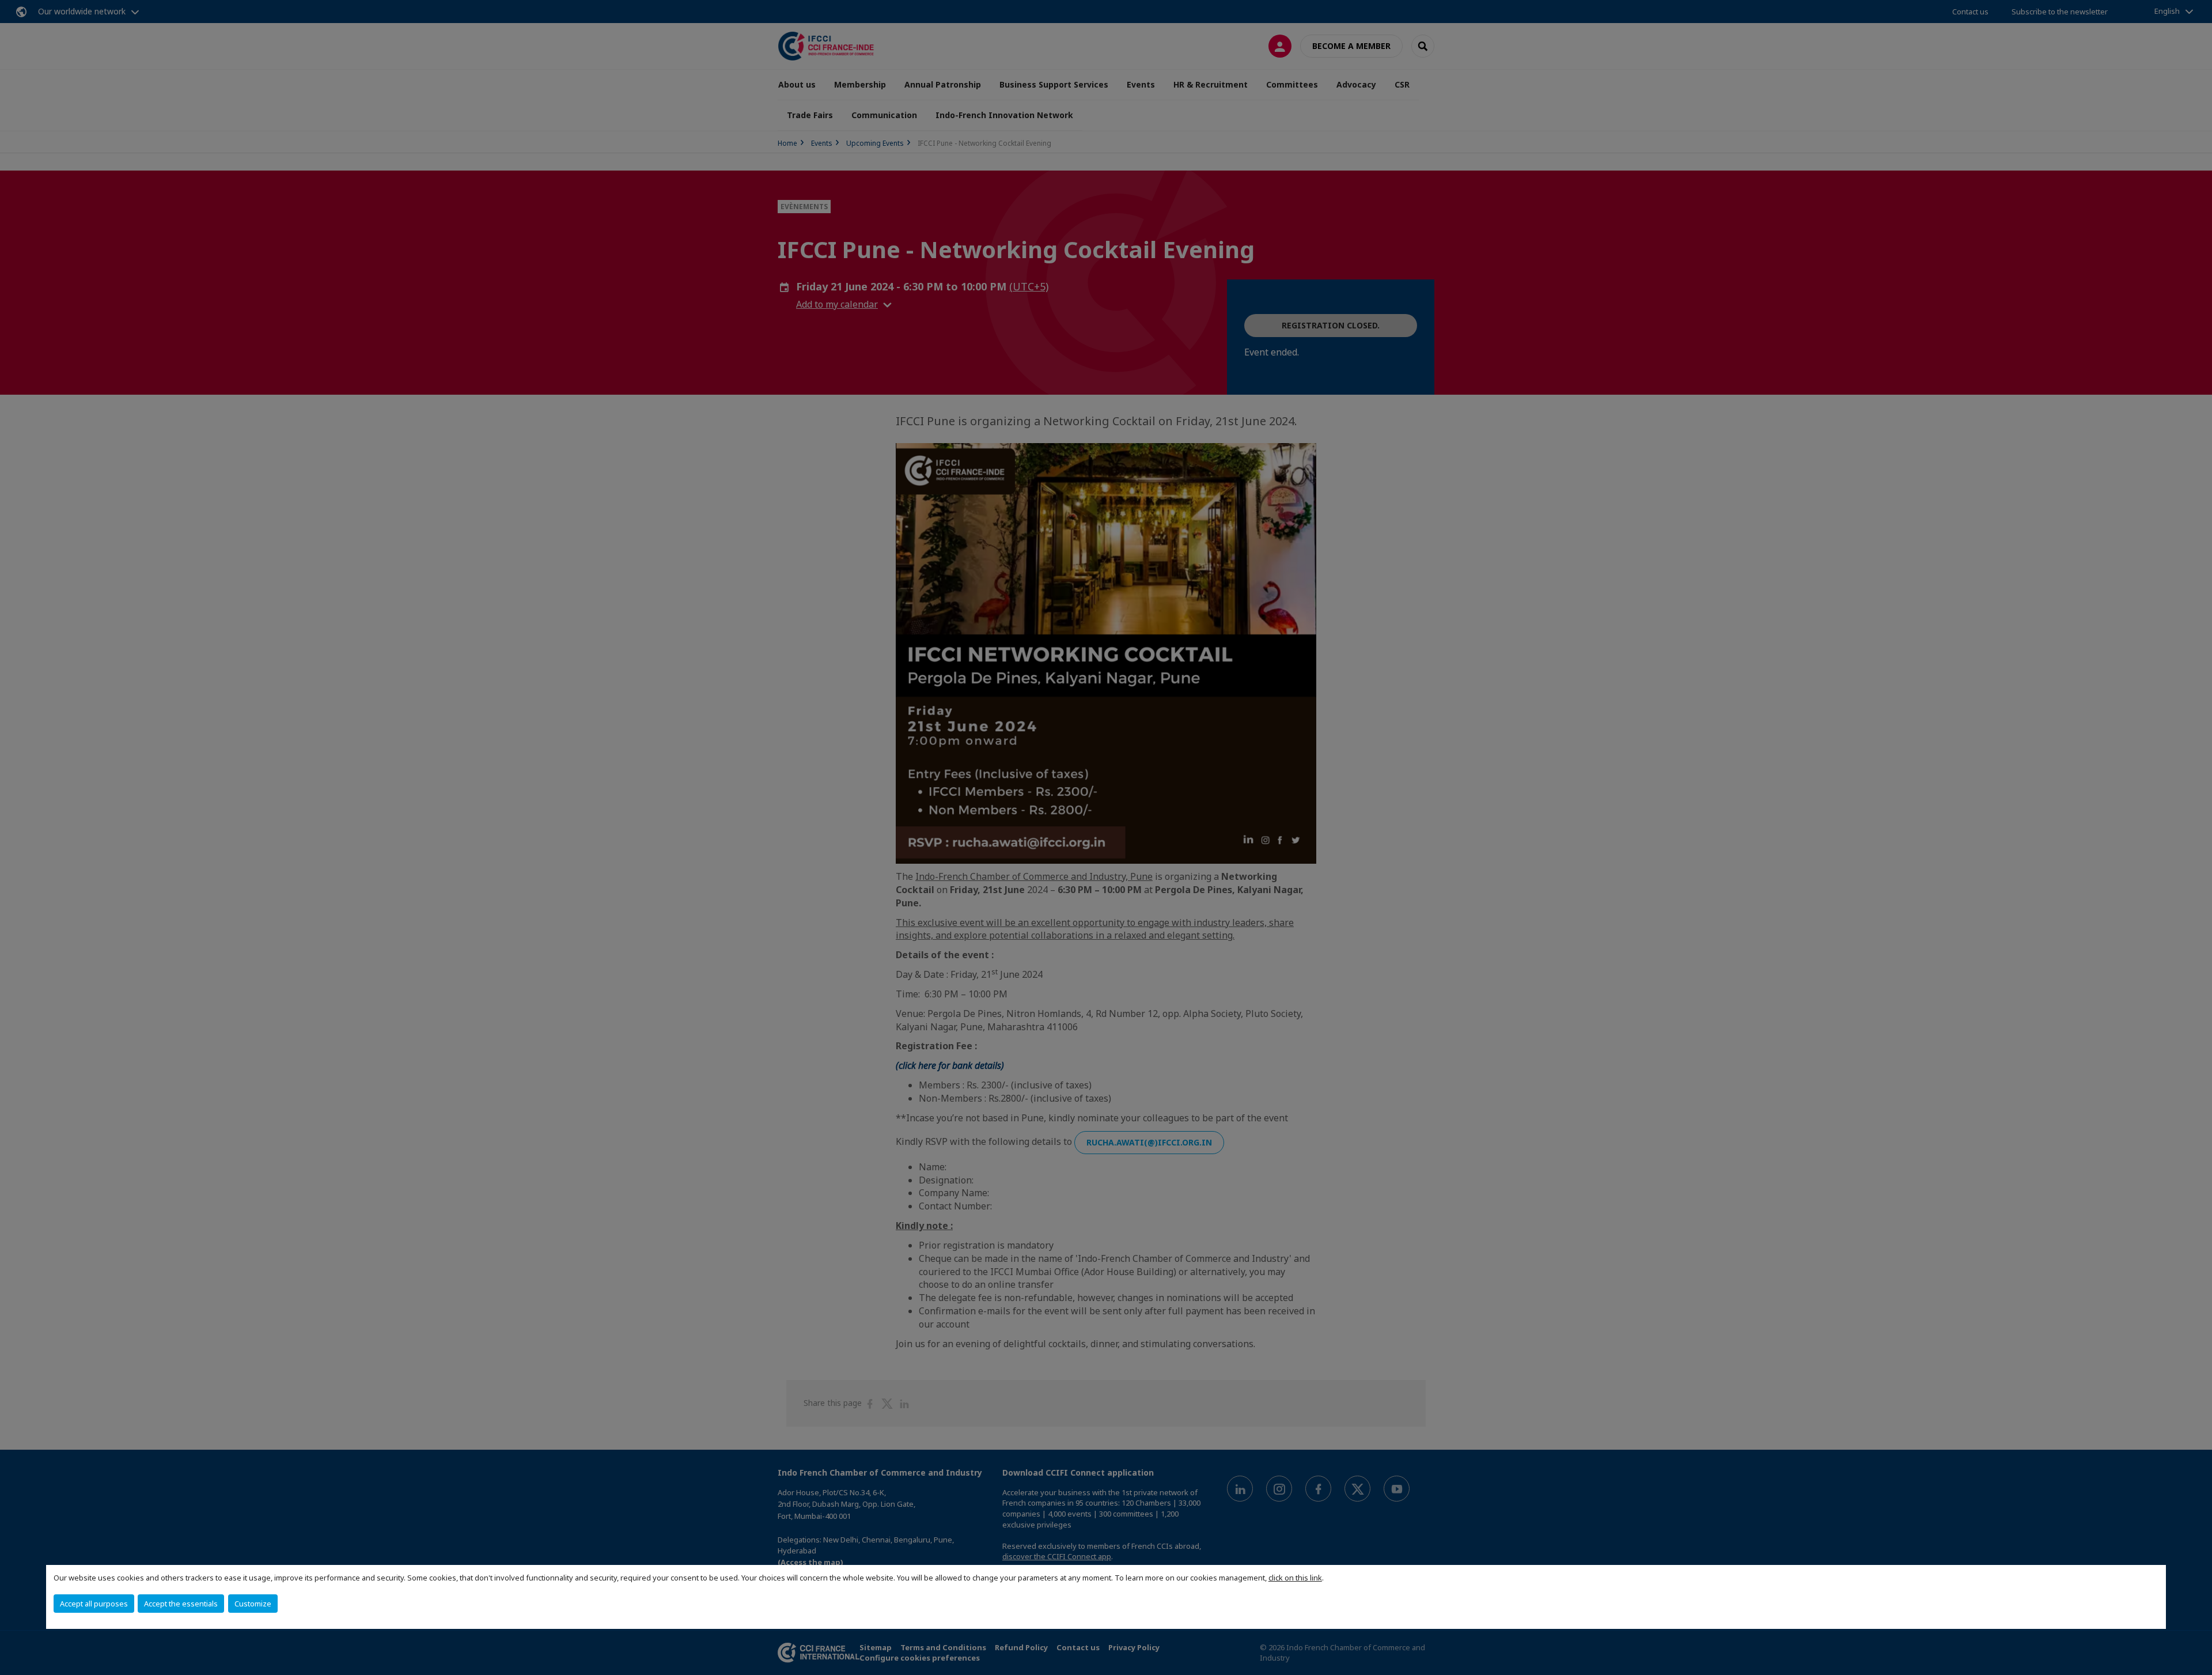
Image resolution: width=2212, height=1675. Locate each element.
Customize (253, 1604)
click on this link (1295, 1578)
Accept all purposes (94, 1604)
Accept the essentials (181, 1604)
